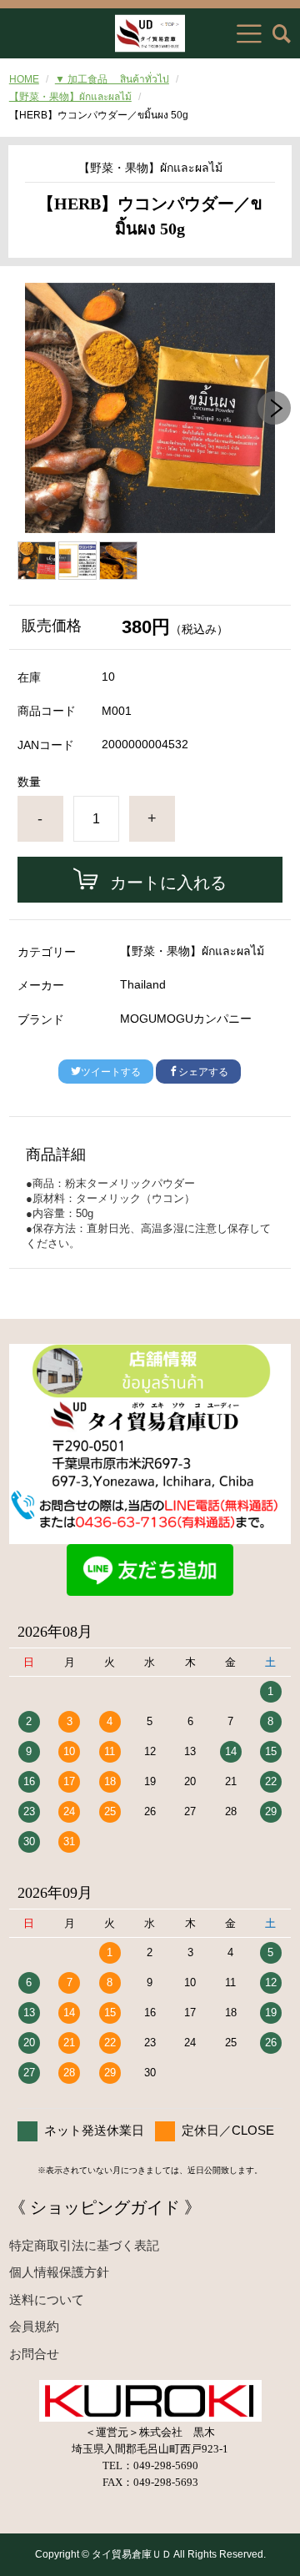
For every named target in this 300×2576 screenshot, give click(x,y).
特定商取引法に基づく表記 (84, 2245)
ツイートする (111, 1072)
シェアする (203, 1072)
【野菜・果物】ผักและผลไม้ (70, 97)
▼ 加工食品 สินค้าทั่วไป (112, 79)
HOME (24, 79)
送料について (47, 2299)
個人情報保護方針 (59, 2272)
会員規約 (34, 2326)
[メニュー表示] (249, 33)
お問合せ (34, 2354)
